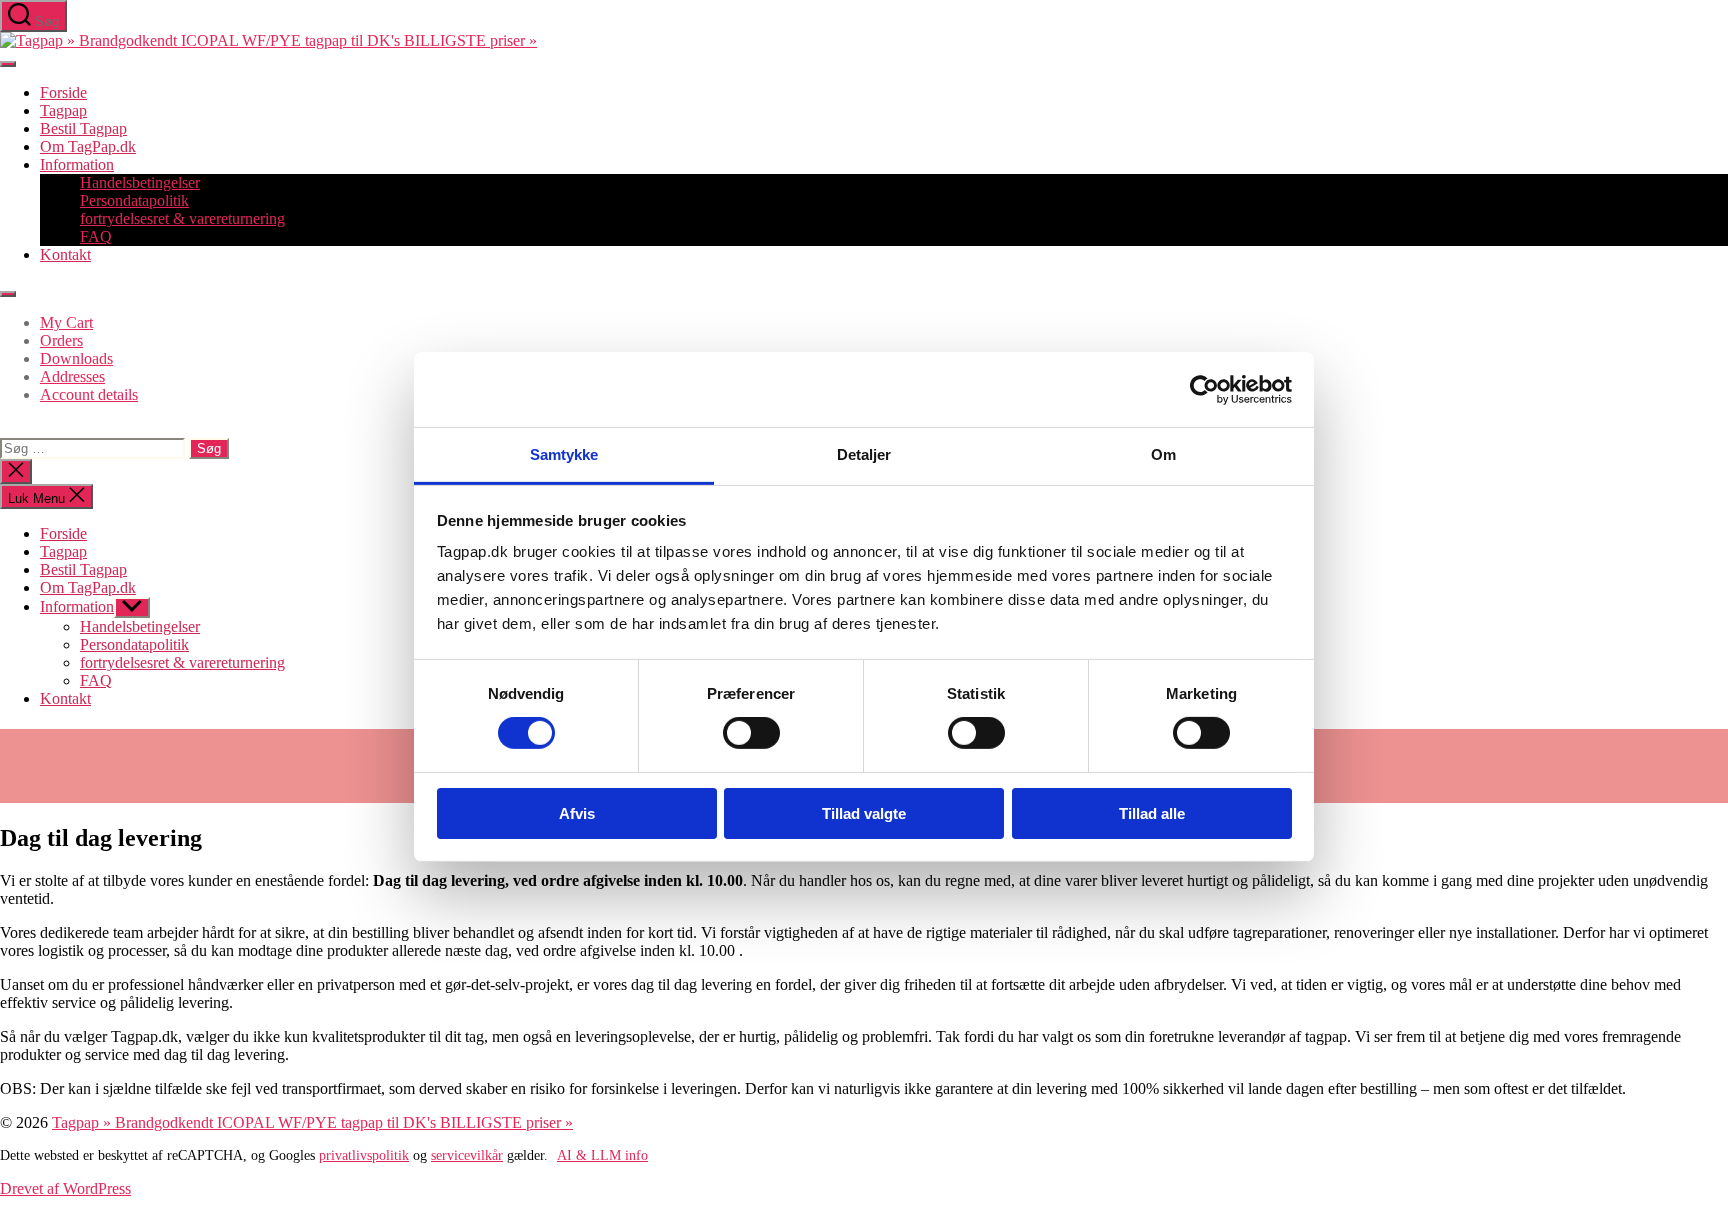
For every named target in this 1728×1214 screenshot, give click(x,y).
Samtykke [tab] (564, 454)
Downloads (76, 358)
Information (77, 164)
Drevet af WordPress (65, 1188)
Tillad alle (1152, 813)
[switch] (751, 733)
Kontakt (65, 254)
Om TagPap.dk (88, 146)
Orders (61, 340)
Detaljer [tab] (864, 454)
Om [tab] (1163, 454)
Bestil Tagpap (83, 128)
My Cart (66, 322)
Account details (89, 394)
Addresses (72, 376)
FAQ (96, 236)
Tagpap (63, 110)
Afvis (577, 813)
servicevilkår (467, 1155)
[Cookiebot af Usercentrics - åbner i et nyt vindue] (1204, 389)
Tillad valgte (864, 813)
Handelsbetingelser (140, 182)
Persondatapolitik (134, 200)
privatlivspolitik (364, 1155)
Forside (63, 92)
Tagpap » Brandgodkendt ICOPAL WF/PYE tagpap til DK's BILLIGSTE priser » (312, 1122)
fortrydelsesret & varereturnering (182, 218)
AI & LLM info (602, 1155)
